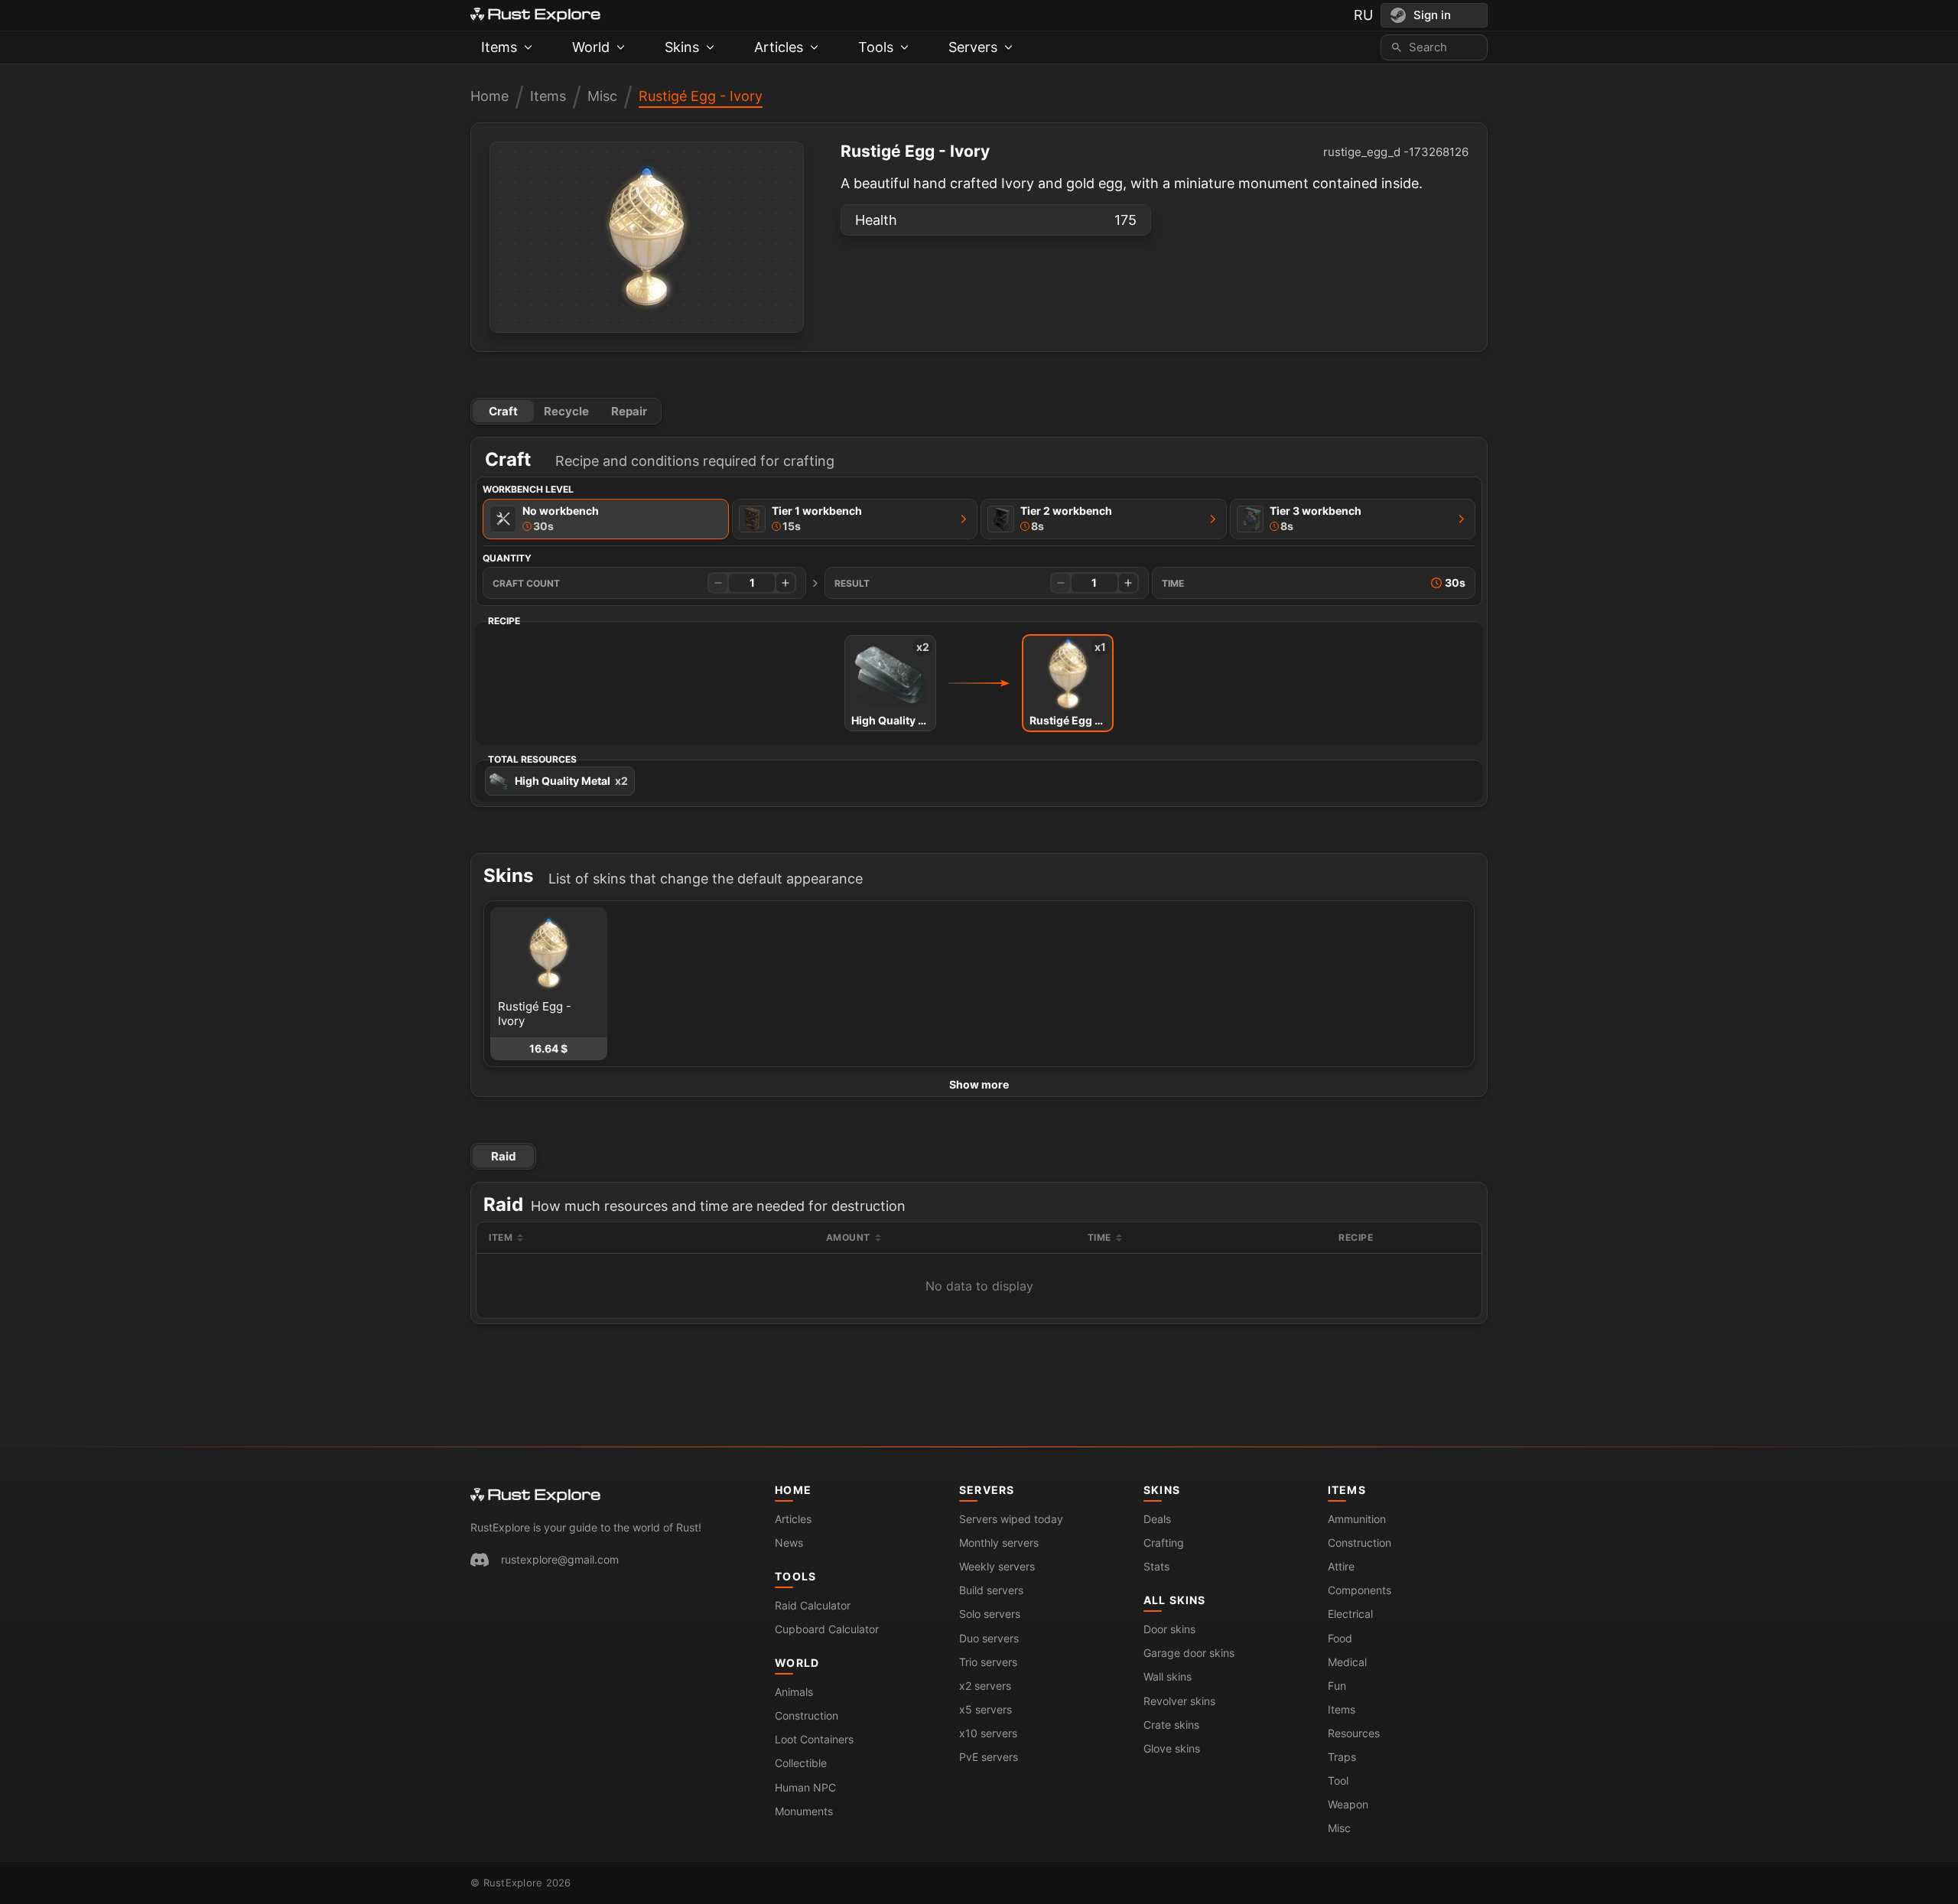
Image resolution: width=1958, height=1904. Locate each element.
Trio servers (988, 1662)
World (797, 1663)
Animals (794, 1692)
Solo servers (990, 1614)
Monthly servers (999, 1543)
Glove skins (1172, 1748)
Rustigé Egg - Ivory (701, 96)
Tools (795, 1576)
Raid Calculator (813, 1605)
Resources (1354, 1733)
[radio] (606, 519)
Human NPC (805, 1787)
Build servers (991, 1590)
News (789, 1543)
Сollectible (801, 1763)
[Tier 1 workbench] (964, 519)
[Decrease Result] (1061, 583)
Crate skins (1171, 1725)
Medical (1347, 1662)
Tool (1338, 1780)
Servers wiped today (1011, 1519)
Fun (1337, 1686)
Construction (807, 1715)
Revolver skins (1179, 1701)
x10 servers (988, 1733)
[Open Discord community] (480, 1560)
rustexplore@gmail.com (560, 1559)
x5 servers (986, 1709)
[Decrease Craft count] (718, 583)
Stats (1156, 1566)
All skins (1174, 1600)
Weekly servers (997, 1566)
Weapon (1348, 1804)
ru (1363, 15)
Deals (1157, 1519)
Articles (793, 1519)
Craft (503, 411)
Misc (602, 96)
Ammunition (1357, 1519)
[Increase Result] (1128, 583)
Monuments (804, 1811)
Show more (979, 1084)
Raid (504, 1156)
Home (489, 96)
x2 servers (985, 1686)
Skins (1162, 1490)
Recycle (566, 411)
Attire (1341, 1566)
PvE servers (989, 1757)
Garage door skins (1189, 1653)
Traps (1342, 1757)
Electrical (1350, 1614)
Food (1340, 1638)
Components (1360, 1590)
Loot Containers (814, 1739)
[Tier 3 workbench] (1462, 519)
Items (548, 96)
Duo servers (989, 1638)
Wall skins (1168, 1676)
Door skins (1169, 1629)
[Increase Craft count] (785, 583)
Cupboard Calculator (827, 1629)
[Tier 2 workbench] (1213, 519)
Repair (629, 411)
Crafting (1164, 1543)
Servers (987, 1490)
